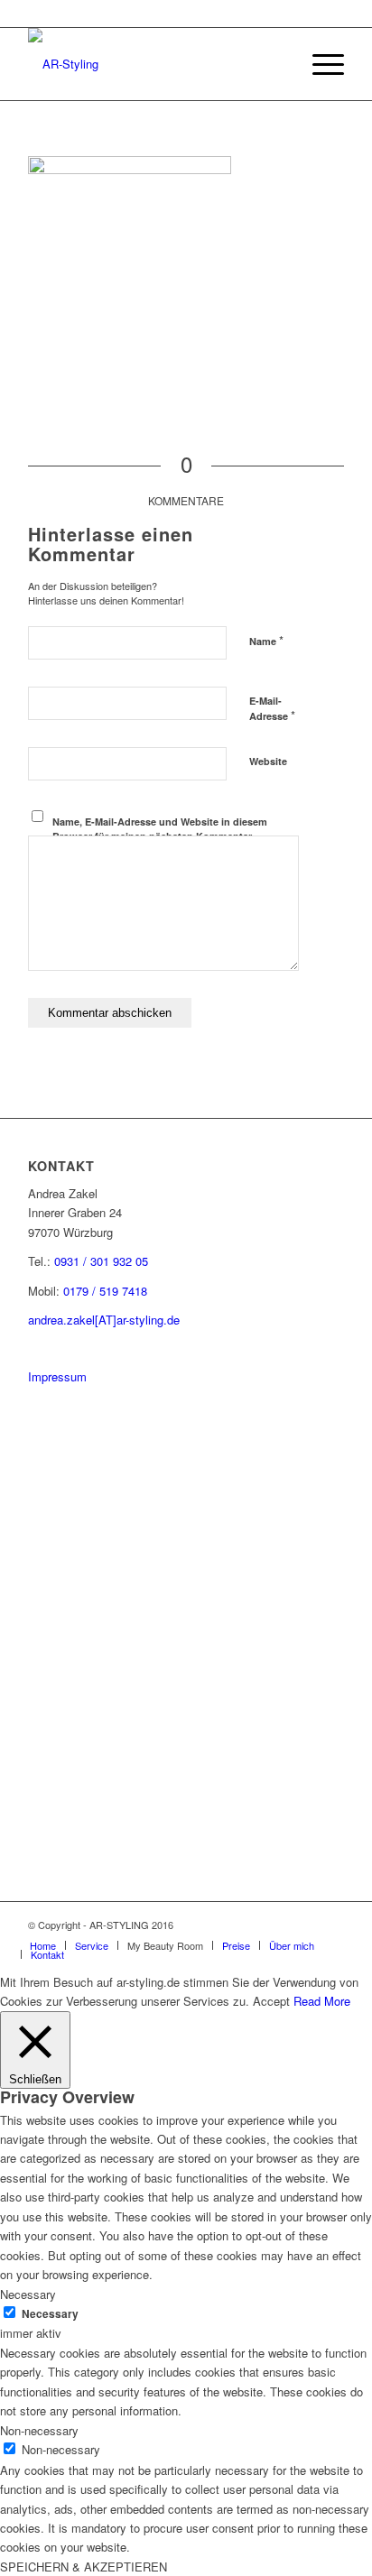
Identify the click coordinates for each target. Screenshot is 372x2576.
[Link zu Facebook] (303, 1925)
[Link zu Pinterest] (276, 1925)
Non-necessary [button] (39, 2430)
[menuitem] (277, 64)
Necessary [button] (28, 2294)
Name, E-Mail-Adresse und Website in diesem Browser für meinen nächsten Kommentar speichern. (160, 836)
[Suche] (277, 64)
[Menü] (319, 64)
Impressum (57, 1376)
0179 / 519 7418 (105, 1291)
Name (266, 640)
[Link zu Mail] (330, 1925)
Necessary (50, 2314)
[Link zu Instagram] (249, 1925)
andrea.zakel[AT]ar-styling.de (104, 1320)
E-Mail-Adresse (272, 709)
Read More (322, 2001)
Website (268, 761)
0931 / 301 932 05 (101, 1261)
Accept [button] (271, 2001)
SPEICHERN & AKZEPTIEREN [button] (84, 2567)
